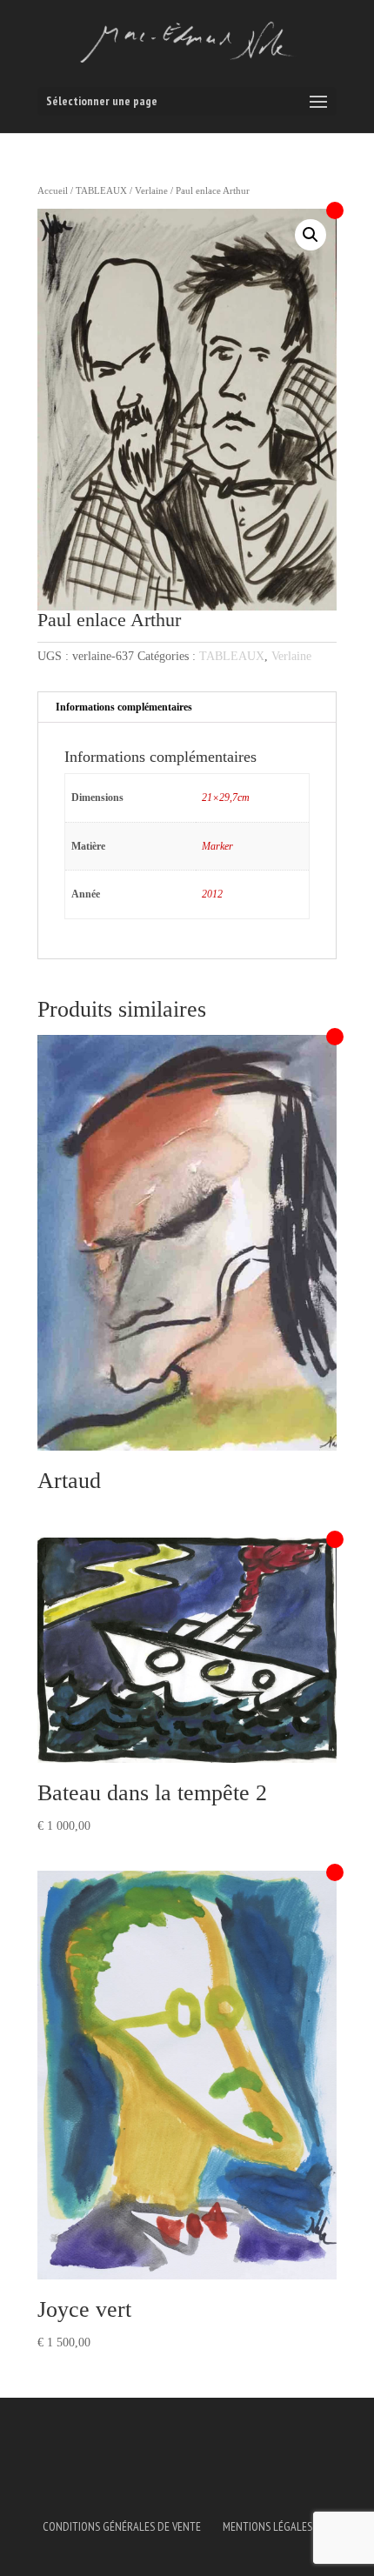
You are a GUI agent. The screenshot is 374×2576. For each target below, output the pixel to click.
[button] (311, 235)
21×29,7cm (226, 797)
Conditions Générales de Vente (122, 2526)
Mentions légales (267, 2526)
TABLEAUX (101, 190)
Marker (217, 846)
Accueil (53, 190)
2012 (212, 894)
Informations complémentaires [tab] (124, 707)
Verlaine (151, 190)
